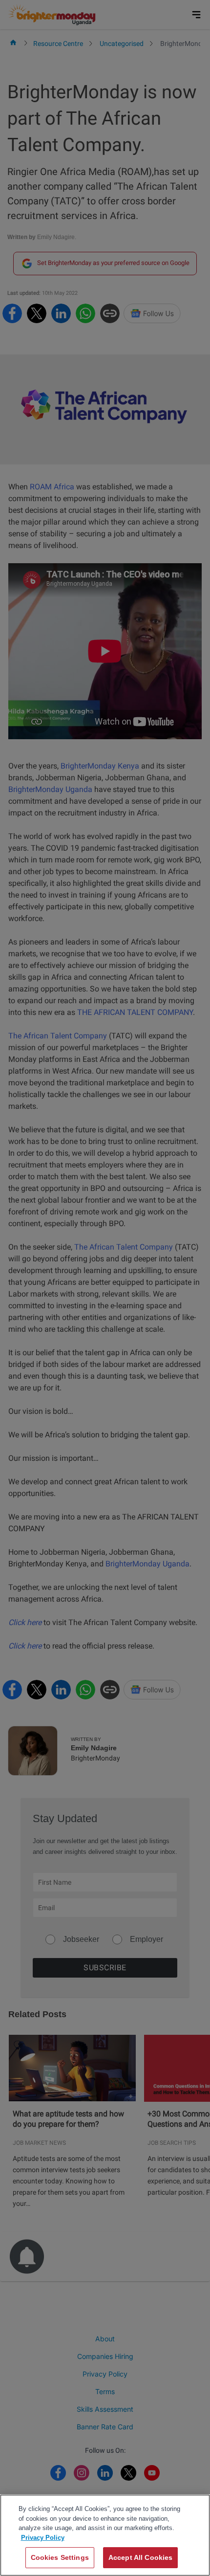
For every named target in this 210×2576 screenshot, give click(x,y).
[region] (105, 2535)
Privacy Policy (43, 2538)
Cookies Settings (60, 2557)
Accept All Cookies (141, 2557)
